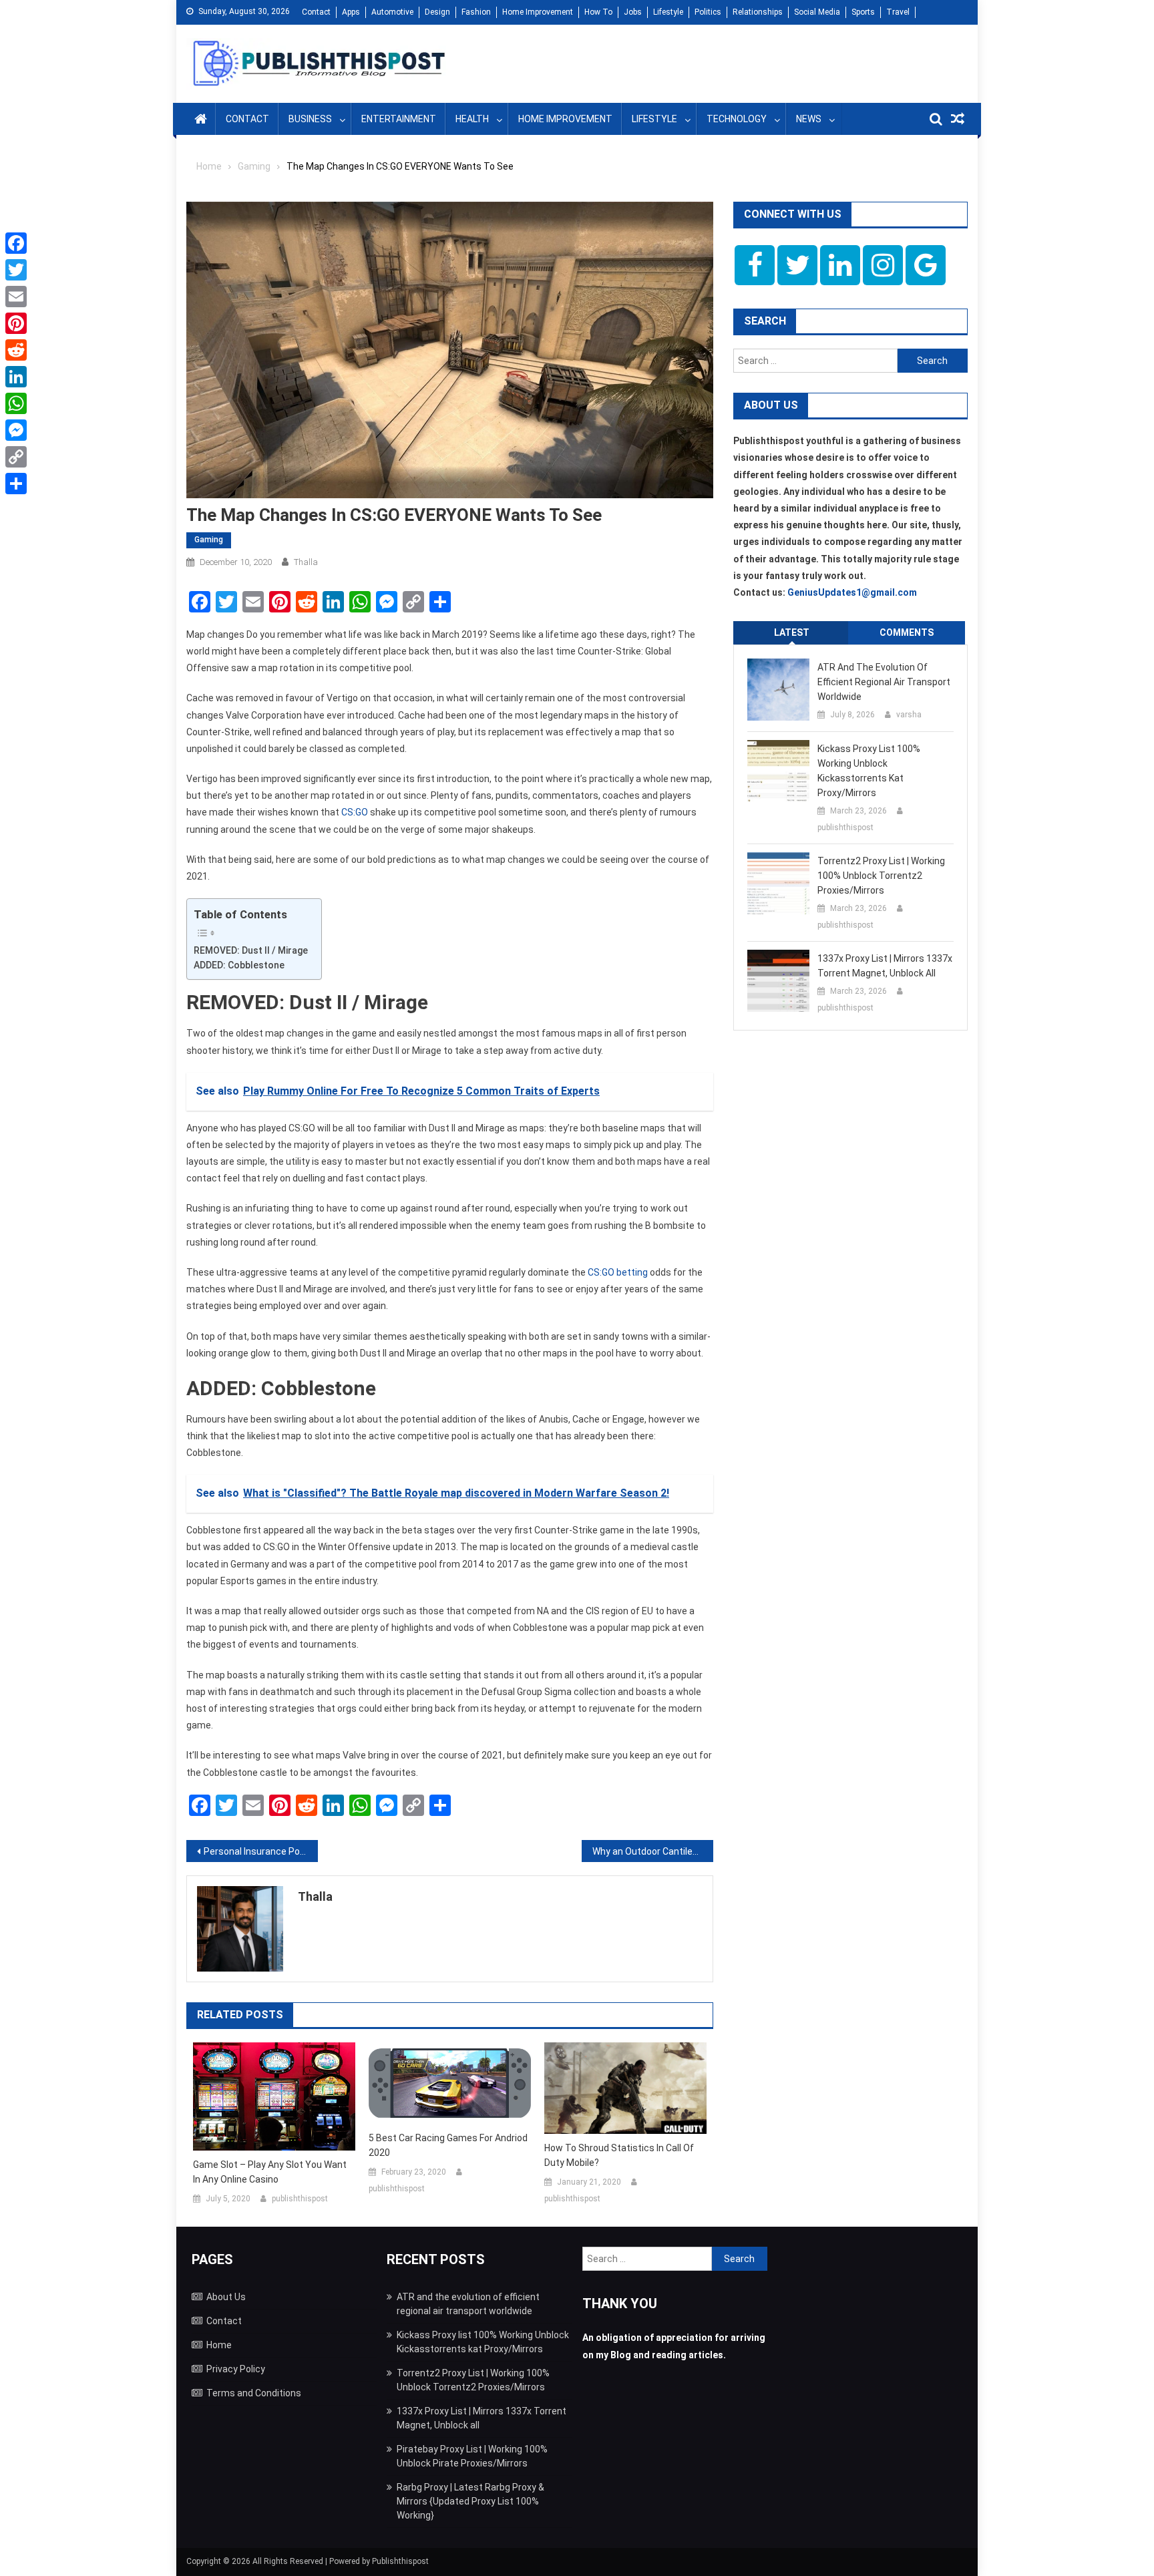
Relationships (758, 12)
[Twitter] (16, 270)
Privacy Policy (236, 2369)
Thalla (306, 562)
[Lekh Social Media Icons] (755, 265)
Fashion (476, 12)
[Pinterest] (16, 323)
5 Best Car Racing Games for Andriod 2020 (448, 2145)
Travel (898, 12)
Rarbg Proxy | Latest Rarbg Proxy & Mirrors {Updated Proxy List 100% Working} (470, 2501)
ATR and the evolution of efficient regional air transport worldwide (884, 682)
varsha (909, 715)
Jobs (633, 12)
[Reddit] (16, 350)
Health (472, 119)
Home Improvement (538, 12)
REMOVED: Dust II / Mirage (251, 950)
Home (219, 2345)
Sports (863, 12)
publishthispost (300, 2199)
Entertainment (399, 119)
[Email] (16, 297)
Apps (351, 12)
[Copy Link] (16, 457)
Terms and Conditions (254, 2393)
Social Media (817, 12)
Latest (792, 632)
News (809, 119)
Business (310, 119)
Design (437, 12)
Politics (708, 12)
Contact (316, 12)
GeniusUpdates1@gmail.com (852, 592)
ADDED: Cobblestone (240, 965)
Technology (737, 119)
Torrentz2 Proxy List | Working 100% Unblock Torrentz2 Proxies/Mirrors (881, 876)
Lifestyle (668, 12)
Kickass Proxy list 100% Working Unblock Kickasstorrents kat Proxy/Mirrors (869, 771)
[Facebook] (16, 243)
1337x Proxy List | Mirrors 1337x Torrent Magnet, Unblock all (885, 966)
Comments (907, 632)
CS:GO (355, 812)
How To (598, 12)
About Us (226, 2297)
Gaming (209, 540)
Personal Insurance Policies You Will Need (261, 1851)
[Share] (16, 484)
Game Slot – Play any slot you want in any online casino (270, 2172)
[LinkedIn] (16, 377)
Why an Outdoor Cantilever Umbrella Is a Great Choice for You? (653, 1851)
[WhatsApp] (16, 403)
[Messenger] (16, 430)
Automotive (392, 12)
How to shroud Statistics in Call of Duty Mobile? (619, 2155)
